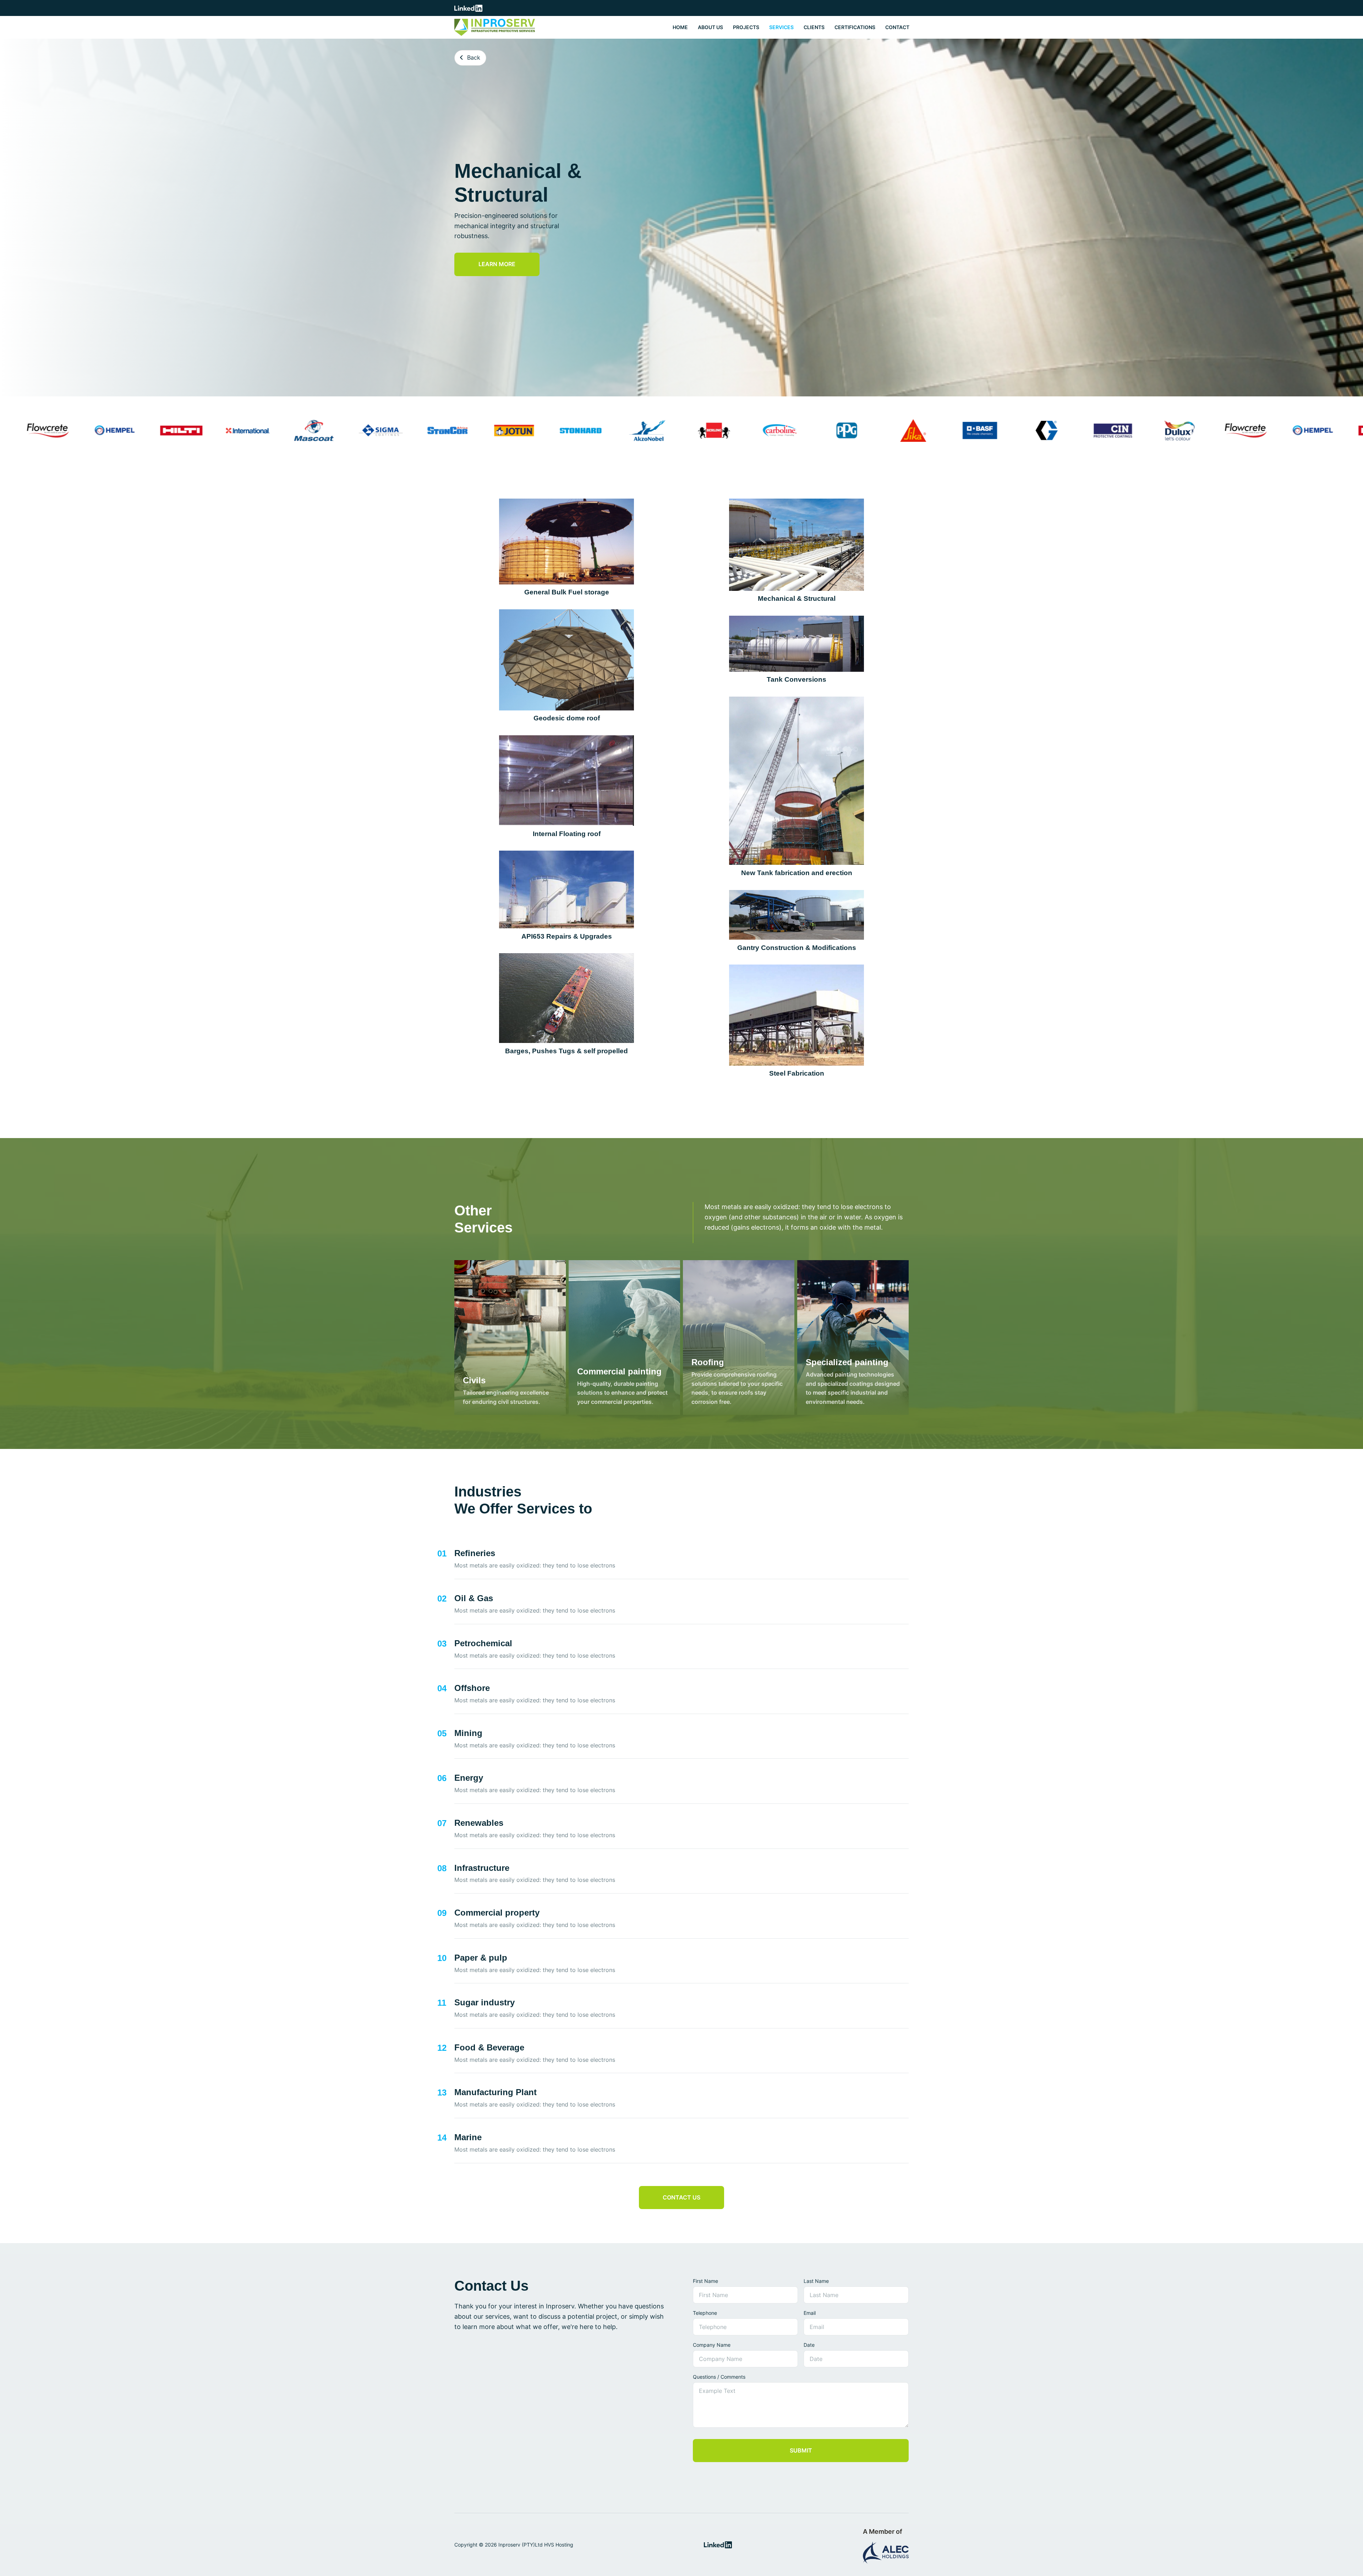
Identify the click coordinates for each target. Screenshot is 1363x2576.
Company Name (712, 2345)
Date (809, 2345)
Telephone (705, 2313)
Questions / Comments (719, 2377)
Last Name (816, 2281)
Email (810, 2313)
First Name (705, 2281)
